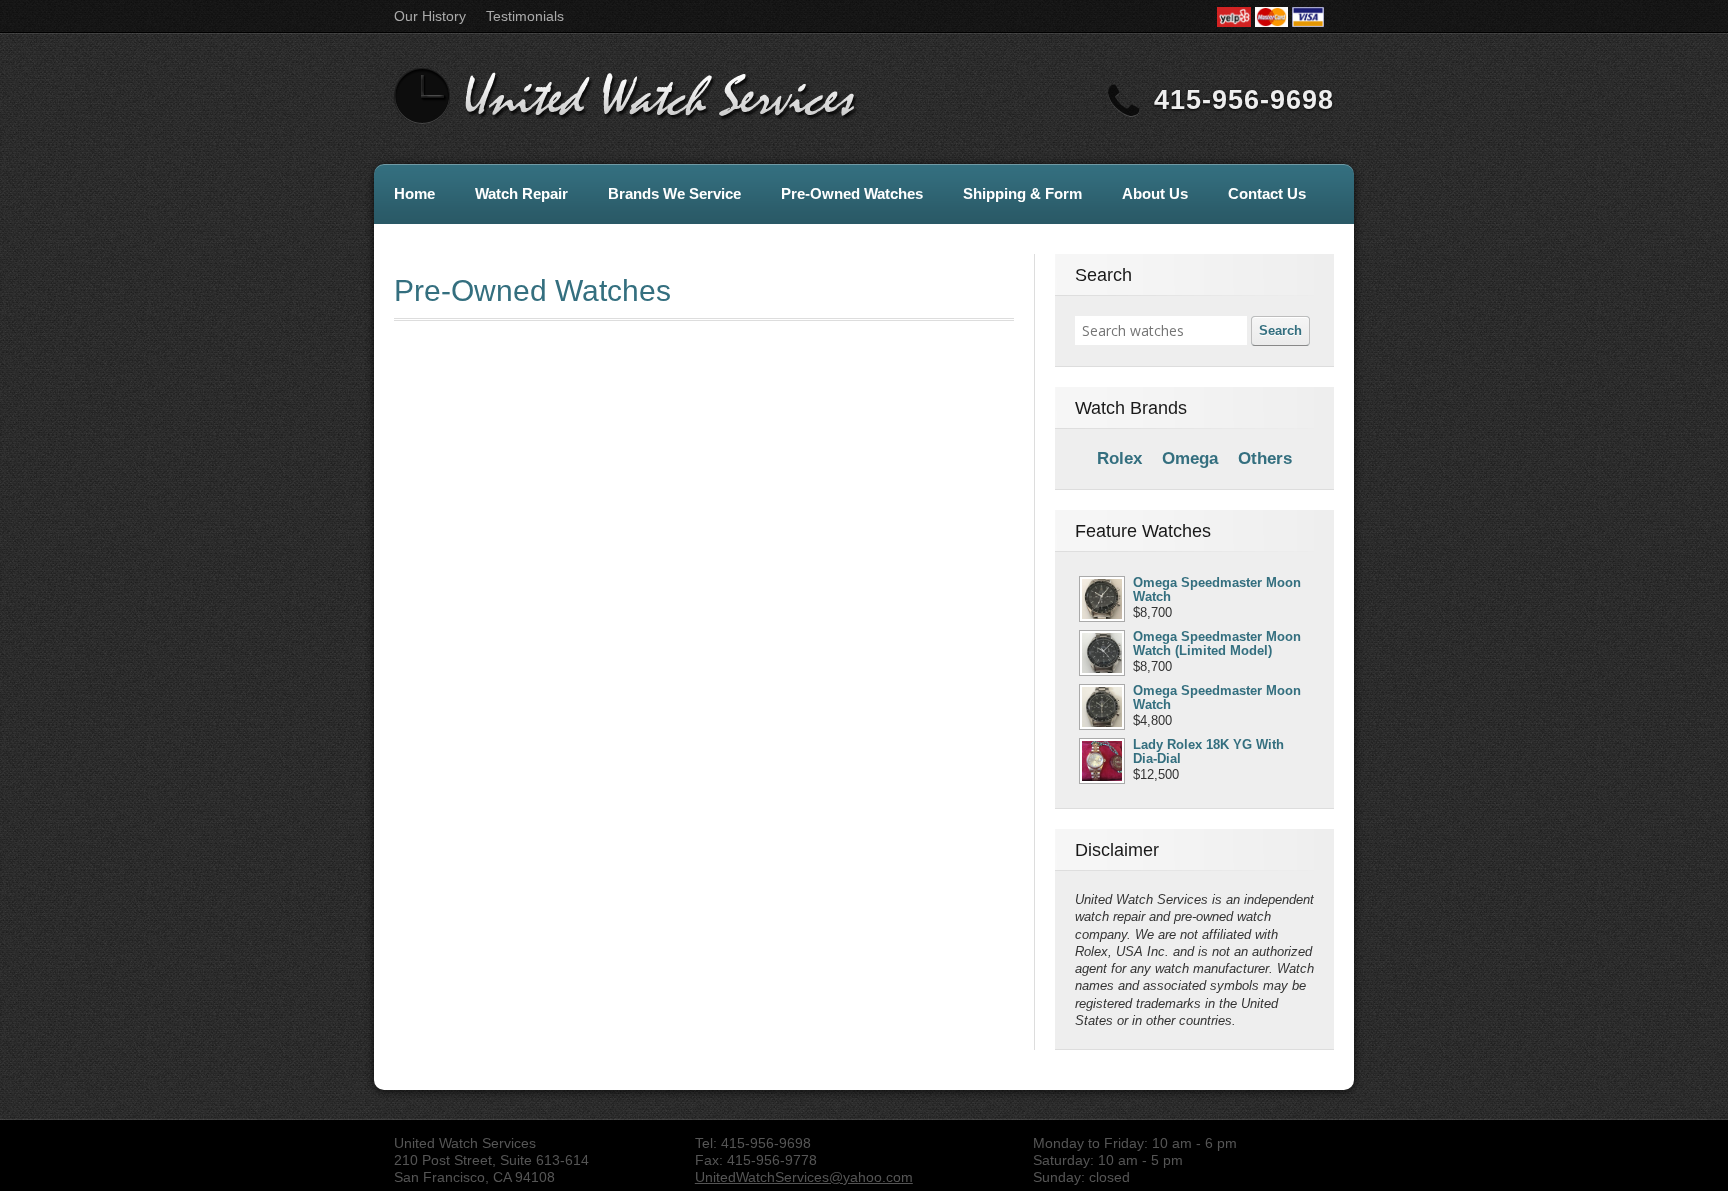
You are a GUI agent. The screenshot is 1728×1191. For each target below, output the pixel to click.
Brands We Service (674, 193)
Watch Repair (521, 193)
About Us (1155, 193)
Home (414, 193)
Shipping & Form (1022, 193)
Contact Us (1267, 193)
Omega (1190, 458)
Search (1280, 330)
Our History (430, 16)
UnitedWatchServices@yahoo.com (804, 1177)
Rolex (1119, 458)
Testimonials (525, 16)
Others (1265, 458)
